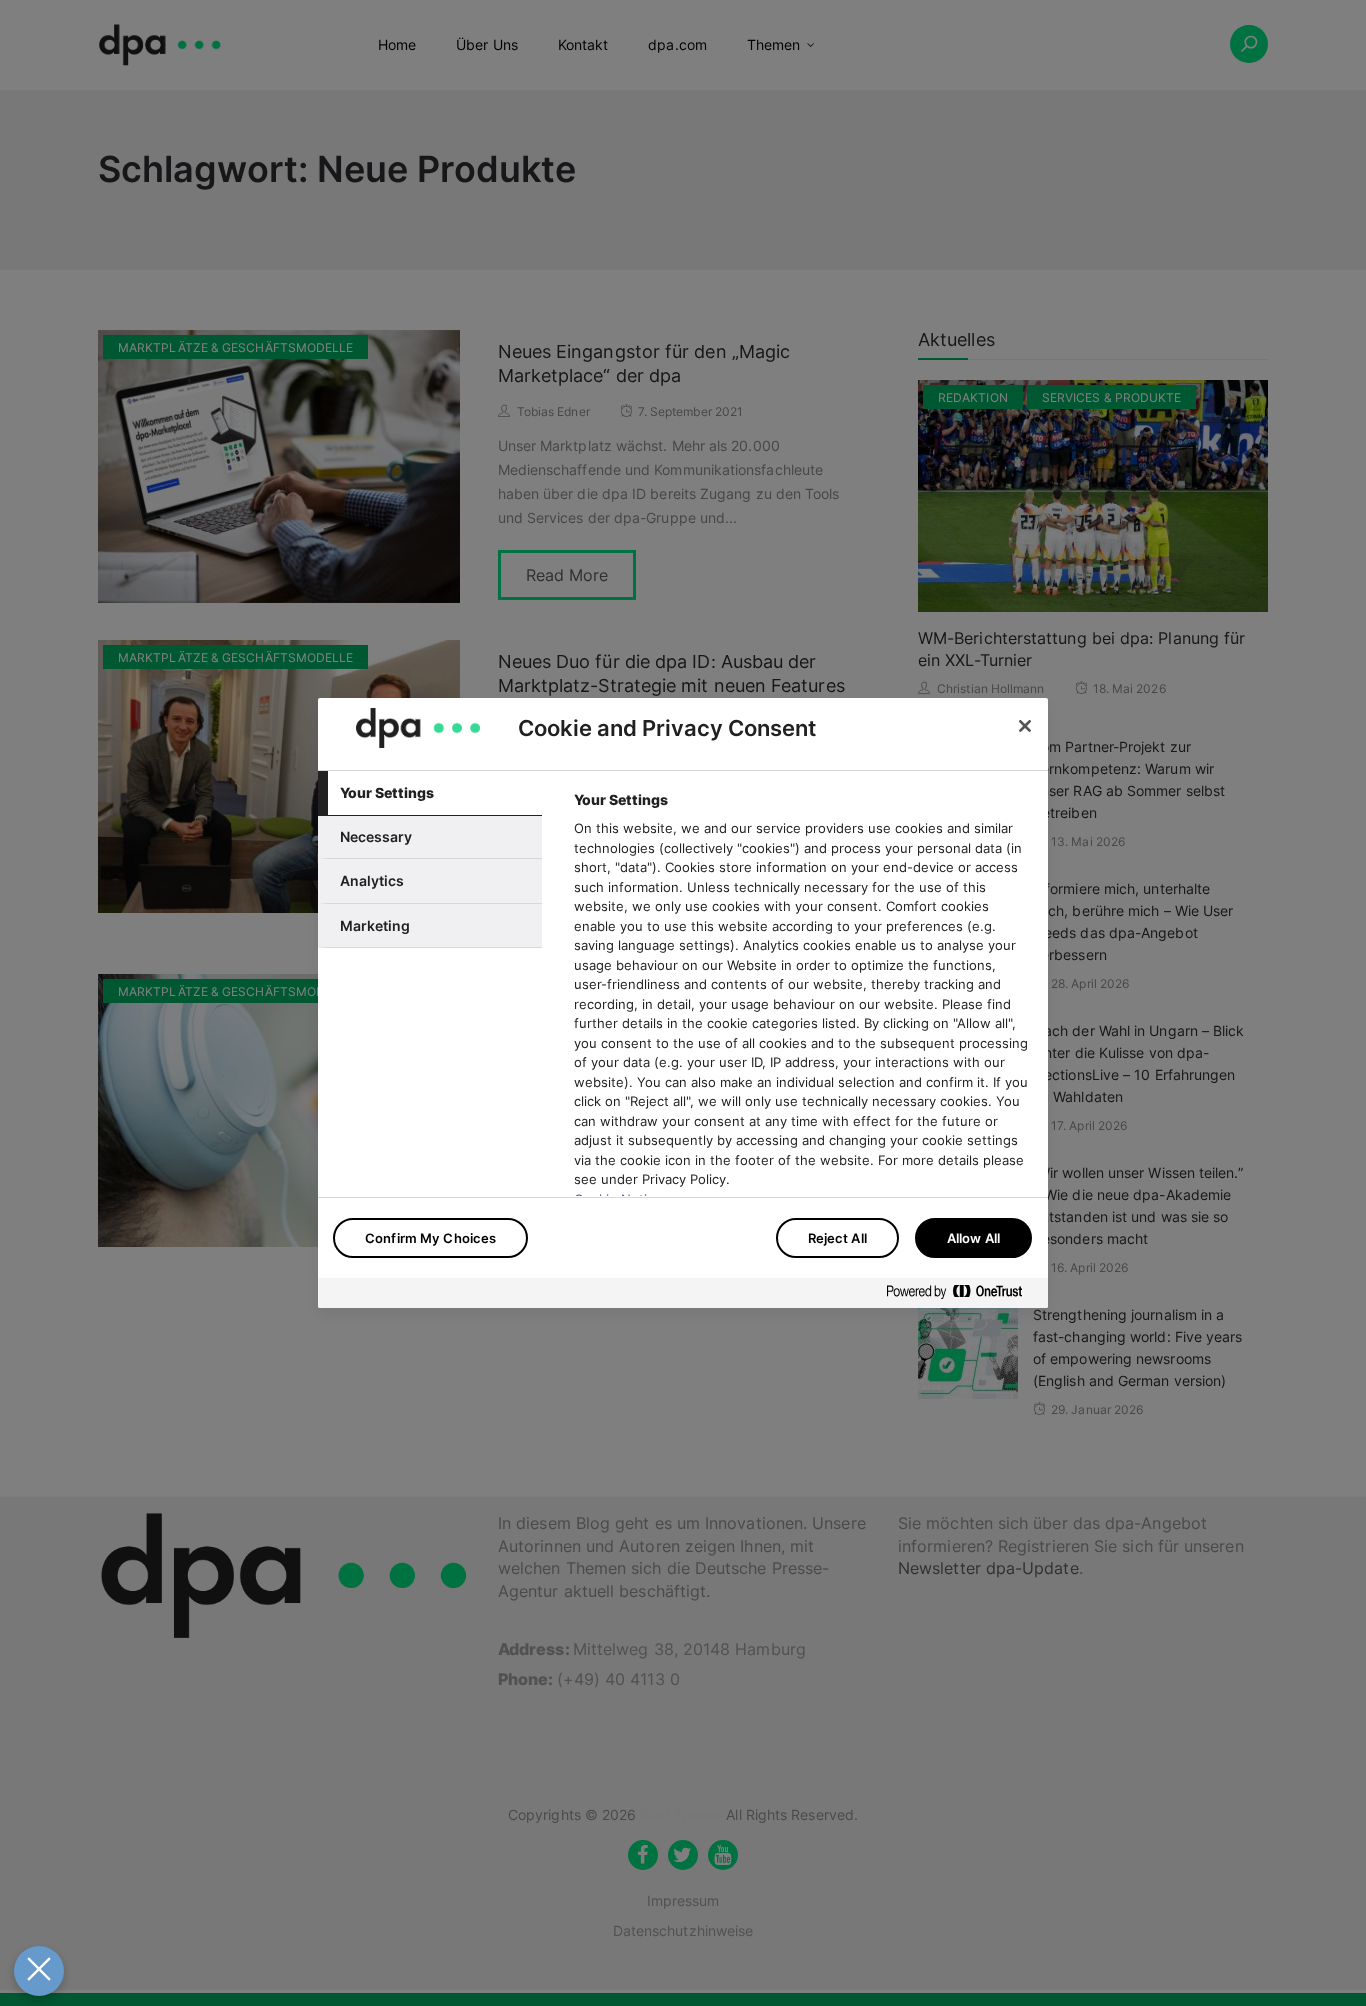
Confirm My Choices (430, 1238)
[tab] (430, 793)
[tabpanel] (802, 1054)
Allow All (973, 1238)
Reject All (837, 1238)
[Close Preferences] (39, 1971)
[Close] (1025, 726)
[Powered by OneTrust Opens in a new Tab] (962, 1295)
